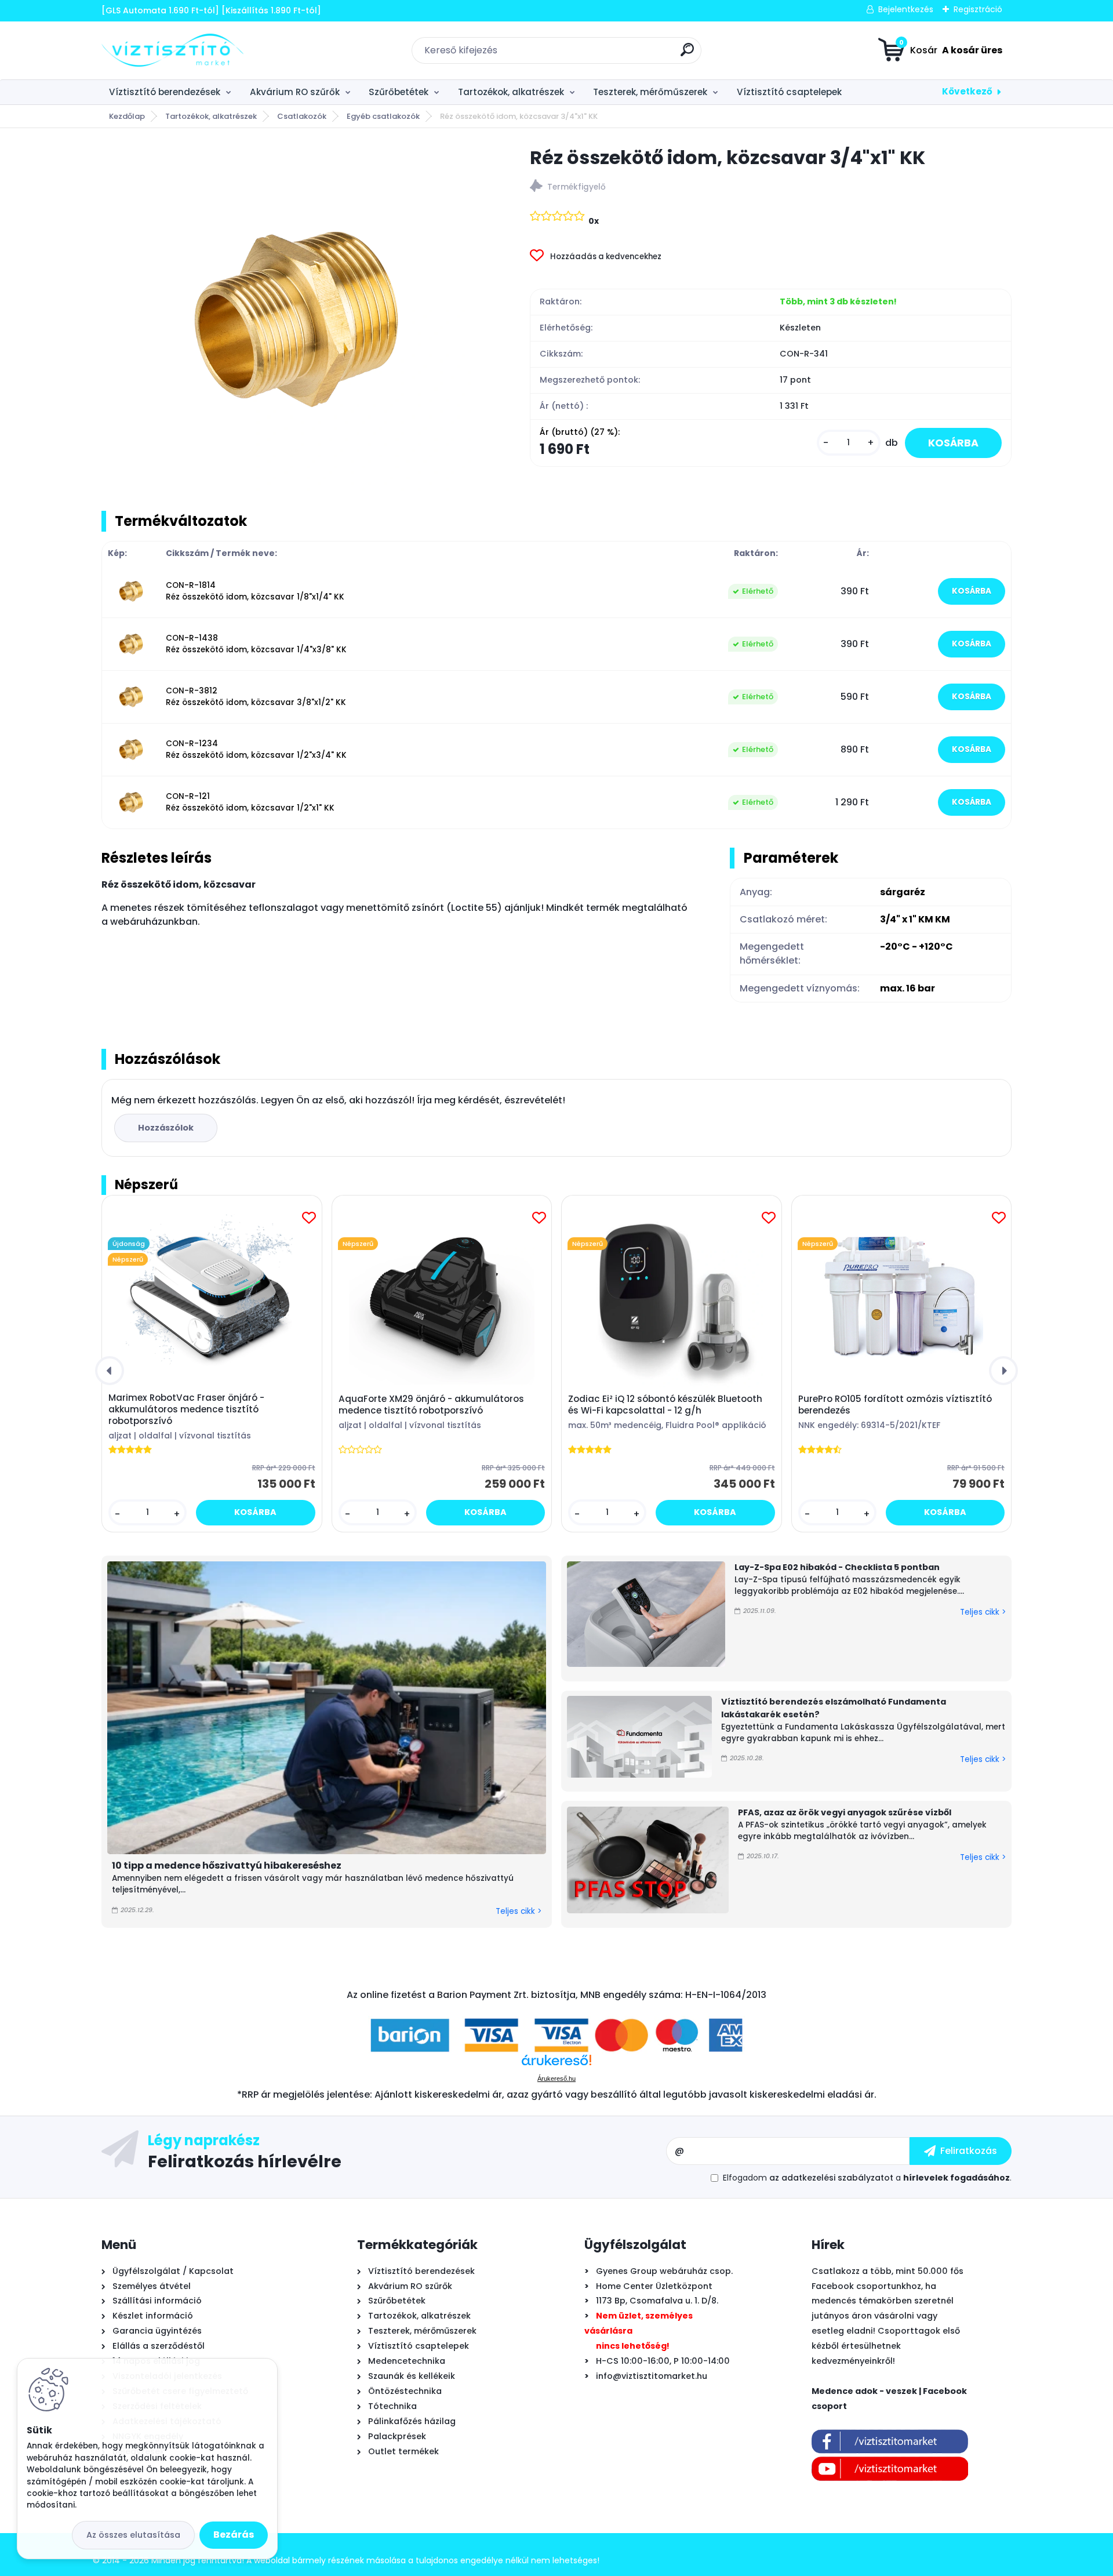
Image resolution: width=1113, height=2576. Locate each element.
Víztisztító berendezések (165, 92)
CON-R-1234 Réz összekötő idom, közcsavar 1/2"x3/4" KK (256, 749)
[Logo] (172, 50)
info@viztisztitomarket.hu (652, 2376)
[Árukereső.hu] (556, 2064)
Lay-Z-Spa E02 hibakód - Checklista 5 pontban (837, 1567)
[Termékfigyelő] (771, 188)
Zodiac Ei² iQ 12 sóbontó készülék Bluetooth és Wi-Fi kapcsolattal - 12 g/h (665, 1405)
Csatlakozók (302, 116)
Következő (967, 91)
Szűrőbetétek (399, 92)
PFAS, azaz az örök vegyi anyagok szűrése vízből (845, 1812)
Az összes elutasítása (133, 2535)
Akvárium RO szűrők (295, 92)
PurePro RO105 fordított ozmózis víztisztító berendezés (895, 1405)
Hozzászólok (166, 1128)
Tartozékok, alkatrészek (511, 92)
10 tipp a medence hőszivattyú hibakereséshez (227, 1865)
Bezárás (234, 2535)
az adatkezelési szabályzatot (831, 2178)
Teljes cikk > (519, 1911)
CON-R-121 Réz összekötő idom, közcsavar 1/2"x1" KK (250, 802)
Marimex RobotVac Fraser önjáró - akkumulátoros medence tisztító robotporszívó (186, 1409)
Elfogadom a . (867, 2178)
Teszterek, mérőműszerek (650, 92)
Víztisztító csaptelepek (789, 92)
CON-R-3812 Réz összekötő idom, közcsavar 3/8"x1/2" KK (256, 697)
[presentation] (110, 1371)
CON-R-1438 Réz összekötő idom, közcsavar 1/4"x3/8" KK (256, 644)
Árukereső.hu (556, 2079)
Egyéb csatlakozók (383, 116)
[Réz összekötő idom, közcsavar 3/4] (297, 319)
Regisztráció (978, 9)
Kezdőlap (127, 116)
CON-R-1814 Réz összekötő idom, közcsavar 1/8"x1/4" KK (255, 591)
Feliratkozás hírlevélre (245, 2161)
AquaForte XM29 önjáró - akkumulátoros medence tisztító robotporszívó (431, 1405)
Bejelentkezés (906, 9)
